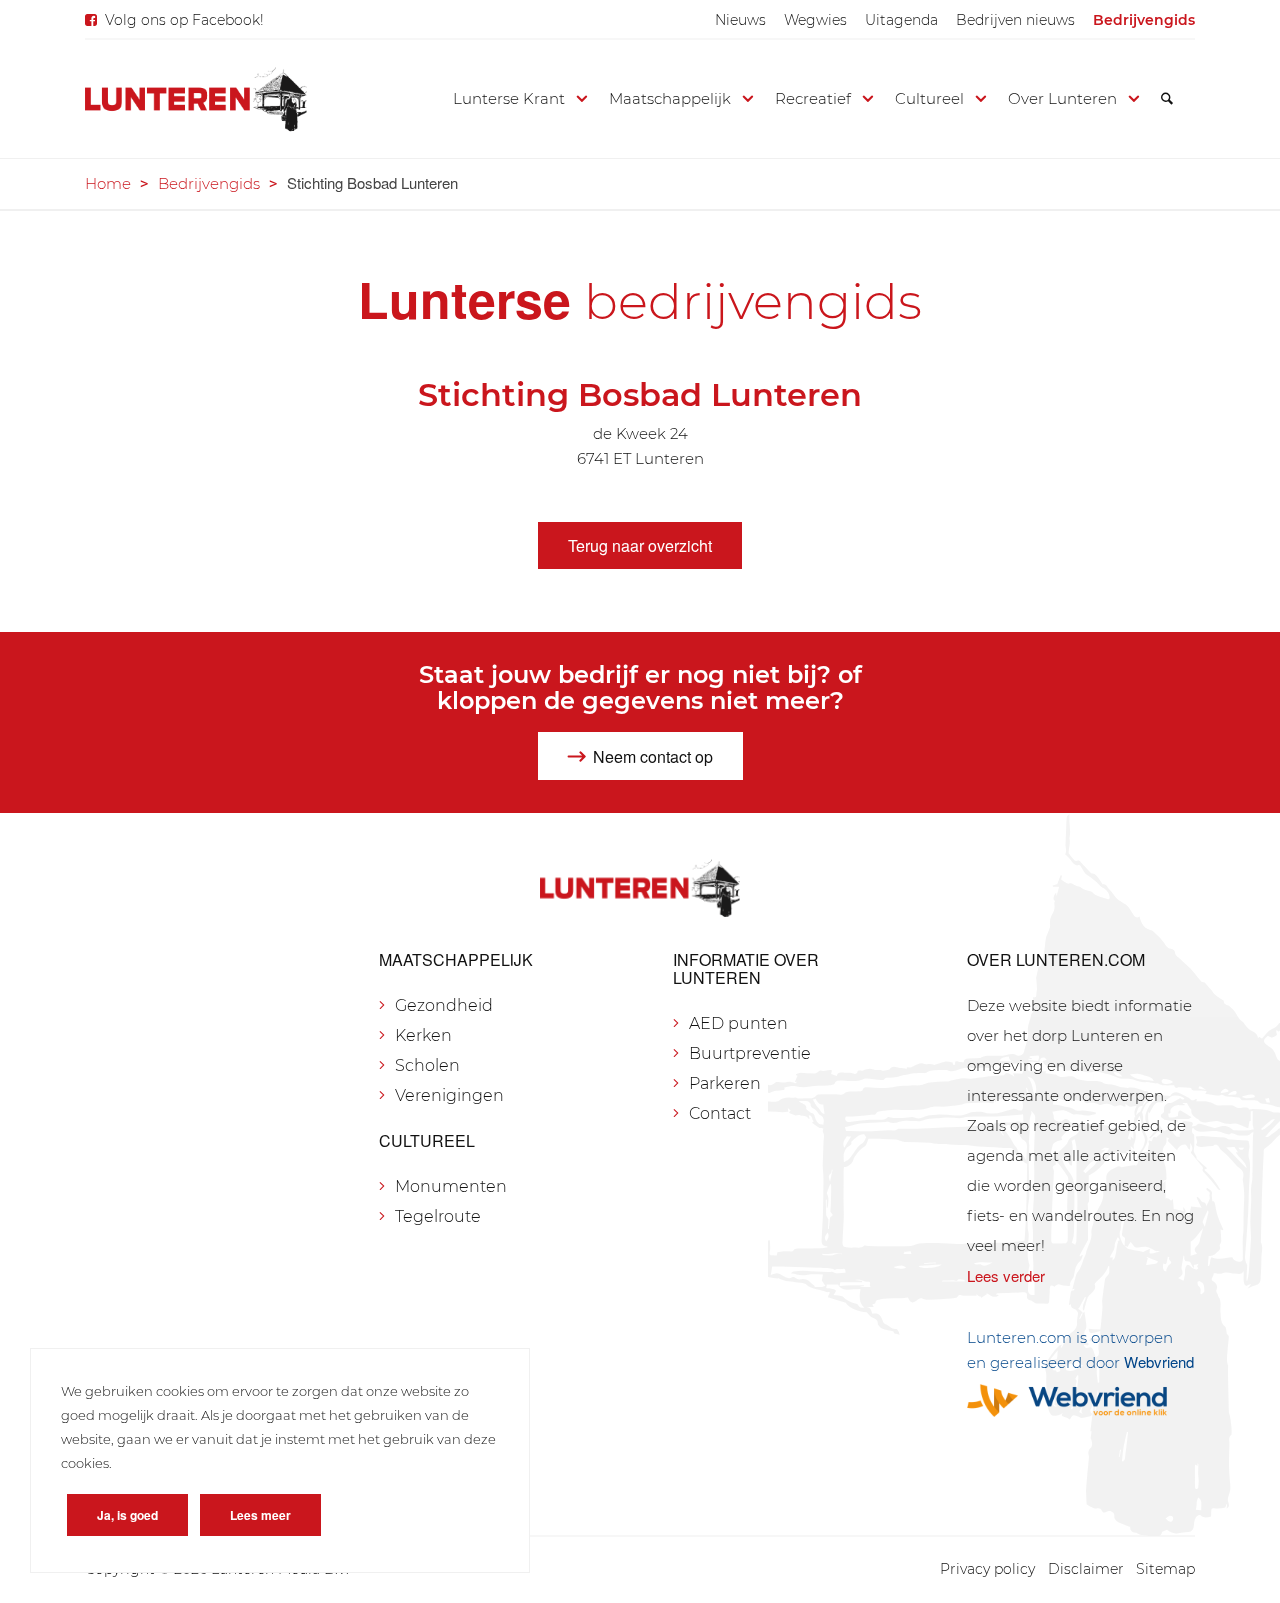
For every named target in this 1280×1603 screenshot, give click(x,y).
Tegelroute (438, 1216)
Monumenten (451, 1186)
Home (108, 183)
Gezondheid (444, 1005)
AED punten (738, 1023)
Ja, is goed (127, 1515)
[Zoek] (1167, 99)
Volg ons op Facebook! (184, 20)
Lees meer (260, 1515)
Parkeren (725, 1083)
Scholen (427, 1065)
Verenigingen (449, 1095)
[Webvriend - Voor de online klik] (1081, 1400)
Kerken (423, 1035)
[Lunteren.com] (196, 99)
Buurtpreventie (750, 1053)
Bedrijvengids (1144, 20)
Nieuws (740, 20)
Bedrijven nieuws (1015, 20)
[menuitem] (740, 20)
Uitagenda (901, 20)
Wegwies (815, 20)
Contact (720, 1113)
